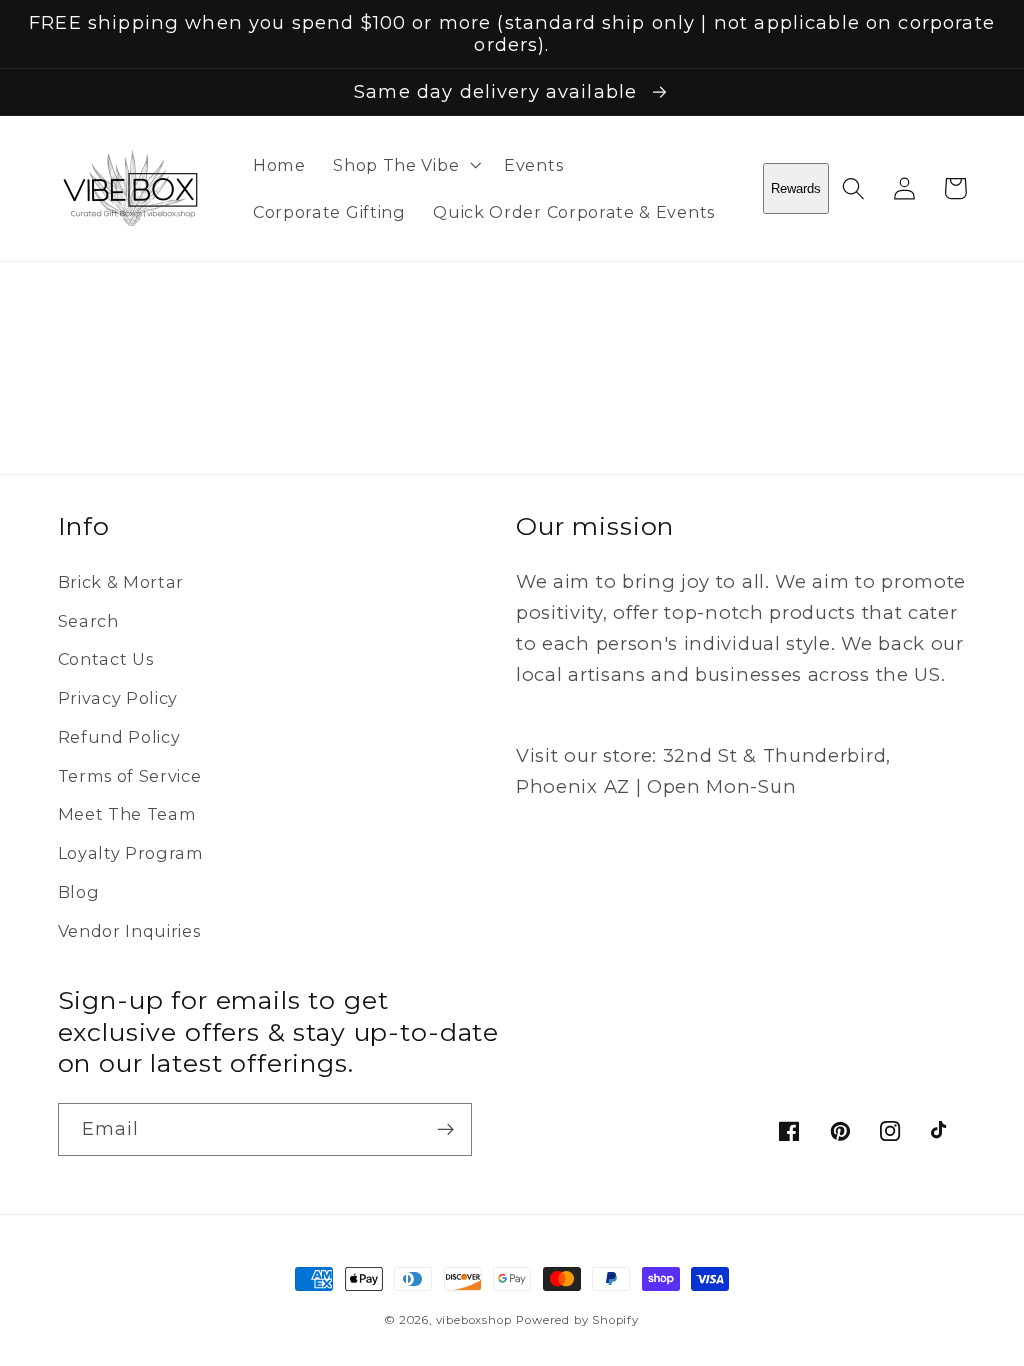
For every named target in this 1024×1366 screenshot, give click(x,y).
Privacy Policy (118, 698)
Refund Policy (119, 737)
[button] (404, 165)
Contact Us (106, 659)
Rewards (796, 188)
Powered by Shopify (577, 1320)
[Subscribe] (445, 1130)
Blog (79, 892)
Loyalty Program (131, 853)
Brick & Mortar (121, 582)
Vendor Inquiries (129, 931)
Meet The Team (127, 814)
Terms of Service (130, 776)
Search (88, 621)
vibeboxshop (474, 1320)
